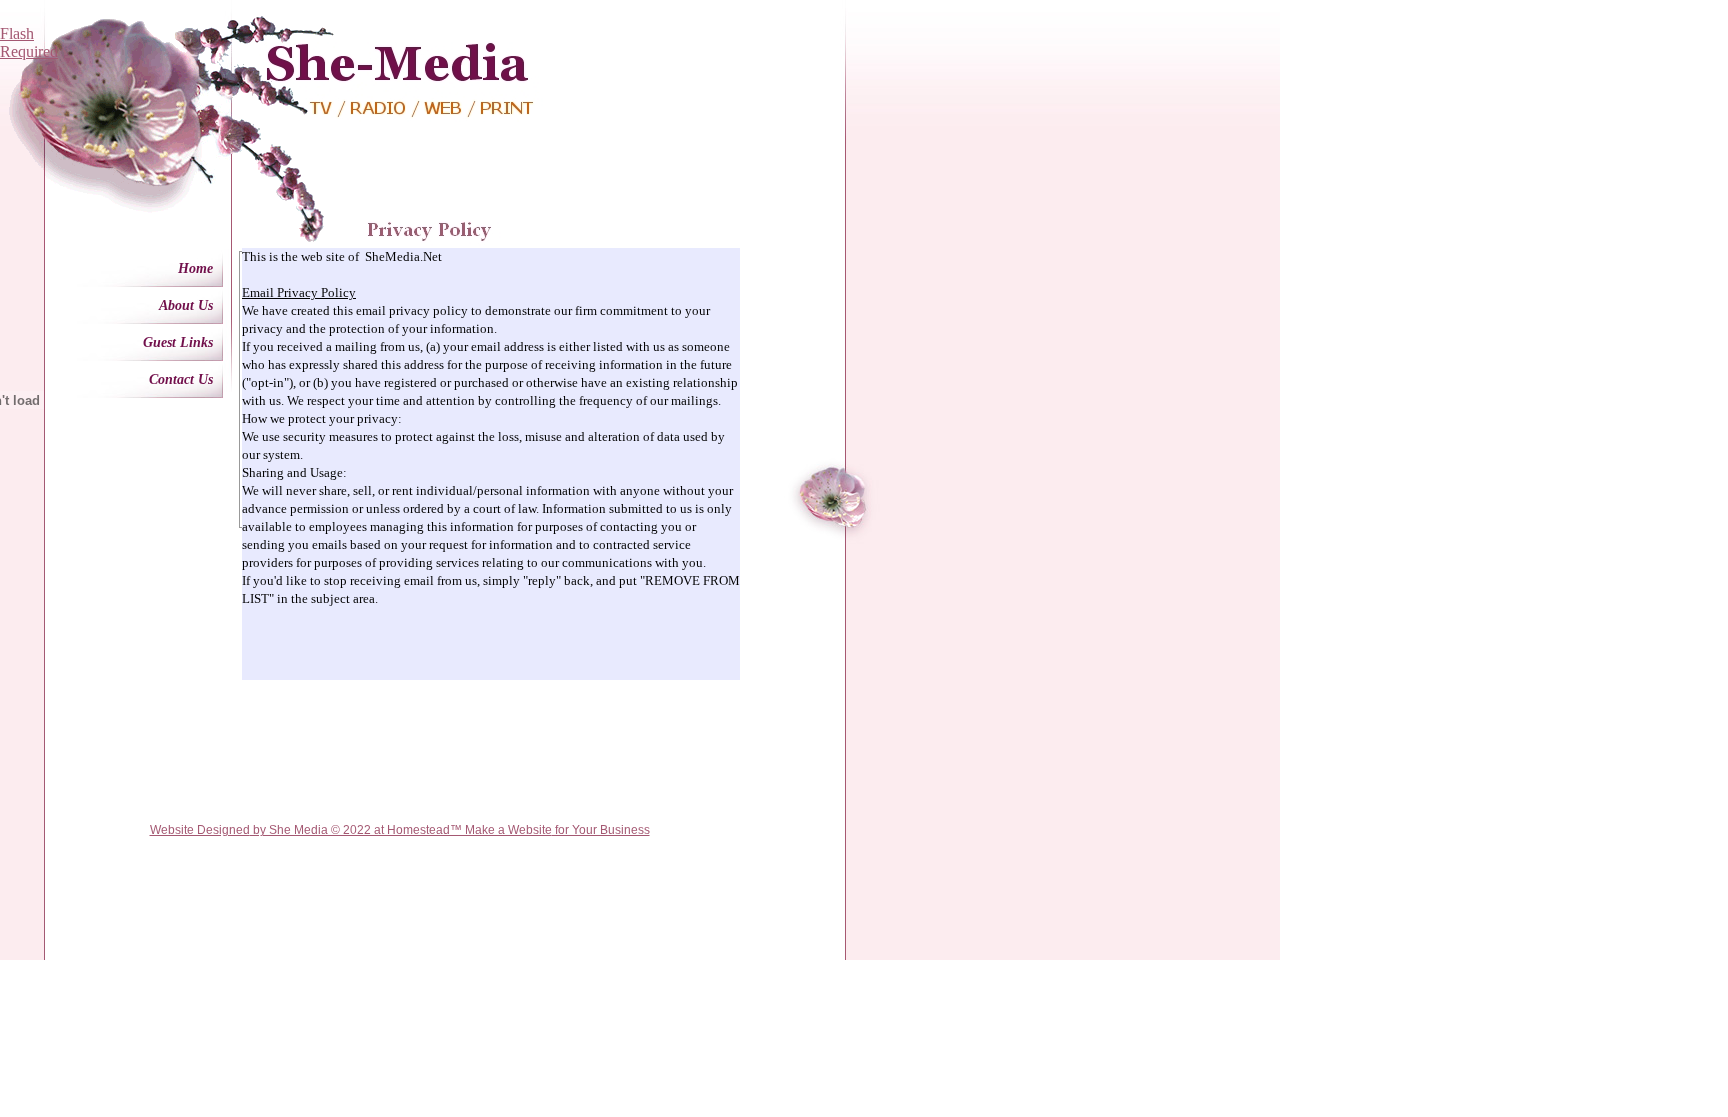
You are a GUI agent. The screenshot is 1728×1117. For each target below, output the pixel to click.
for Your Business (601, 830)
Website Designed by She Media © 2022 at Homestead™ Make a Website (351, 830)
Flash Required (29, 42)
